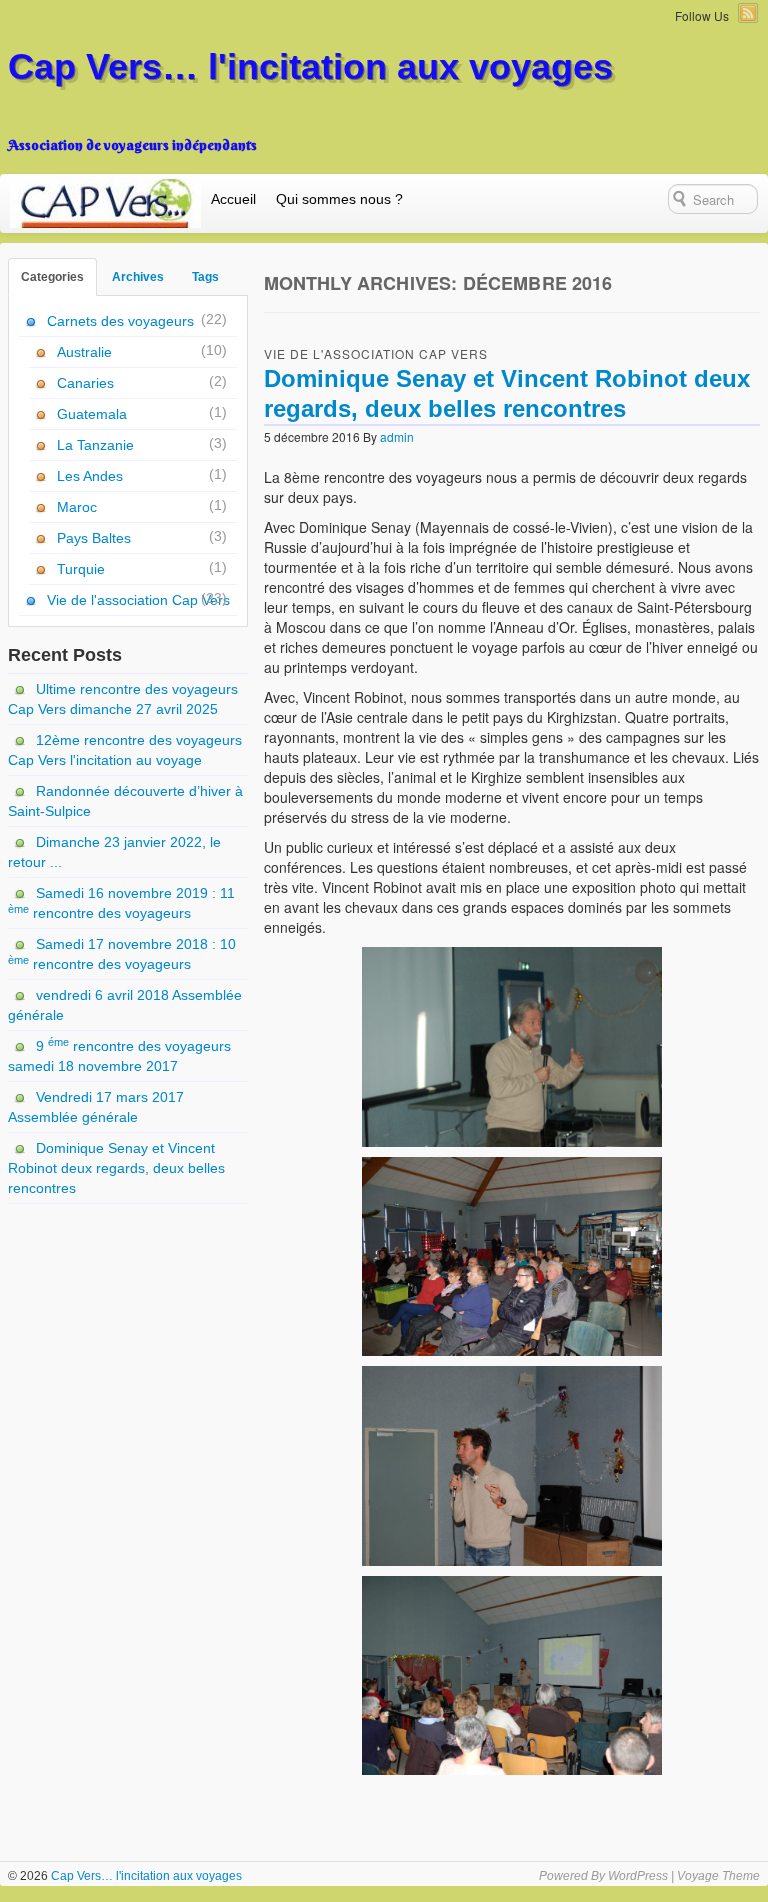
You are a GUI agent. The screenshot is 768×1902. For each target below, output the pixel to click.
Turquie (81, 569)
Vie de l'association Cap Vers (376, 353)
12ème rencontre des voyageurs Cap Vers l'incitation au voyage (125, 750)
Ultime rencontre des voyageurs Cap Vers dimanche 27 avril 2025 (123, 699)
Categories (52, 277)
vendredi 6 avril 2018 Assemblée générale (125, 1005)
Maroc (77, 507)
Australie (84, 352)
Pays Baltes (94, 538)
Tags (205, 277)
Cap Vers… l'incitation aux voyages (310, 66)
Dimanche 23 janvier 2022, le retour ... (114, 852)
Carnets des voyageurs (120, 321)
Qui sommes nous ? (339, 199)
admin (397, 436)
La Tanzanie (95, 445)
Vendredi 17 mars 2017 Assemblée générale (96, 1107)
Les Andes (90, 476)
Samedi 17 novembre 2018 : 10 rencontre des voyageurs (122, 954)
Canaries (85, 383)
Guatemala (92, 414)
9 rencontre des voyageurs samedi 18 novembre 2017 (119, 1055)
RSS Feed (748, 13)
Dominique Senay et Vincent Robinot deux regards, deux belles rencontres (116, 1168)
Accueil (233, 199)
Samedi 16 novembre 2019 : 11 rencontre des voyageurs (121, 903)
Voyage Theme (718, 1876)
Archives (138, 277)
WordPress (638, 1876)
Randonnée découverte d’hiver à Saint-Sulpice (125, 801)
